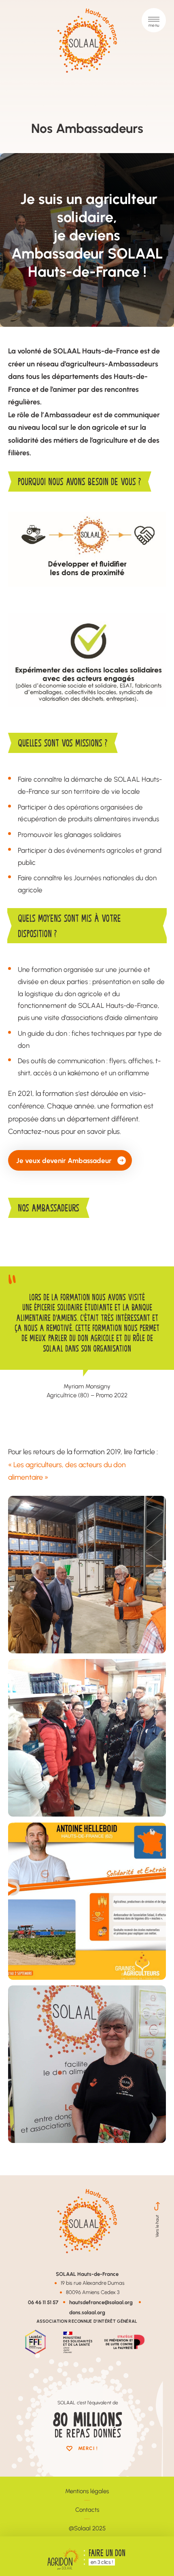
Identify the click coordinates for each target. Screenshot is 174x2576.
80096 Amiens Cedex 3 (93, 2292)
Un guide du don (42, 1033)
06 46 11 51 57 (43, 2302)
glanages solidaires (92, 834)
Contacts (87, 2510)
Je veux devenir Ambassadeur (64, 1160)
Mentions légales (87, 2491)
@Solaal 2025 (87, 2528)
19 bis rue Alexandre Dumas (93, 2283)
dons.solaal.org (87, 2312)
